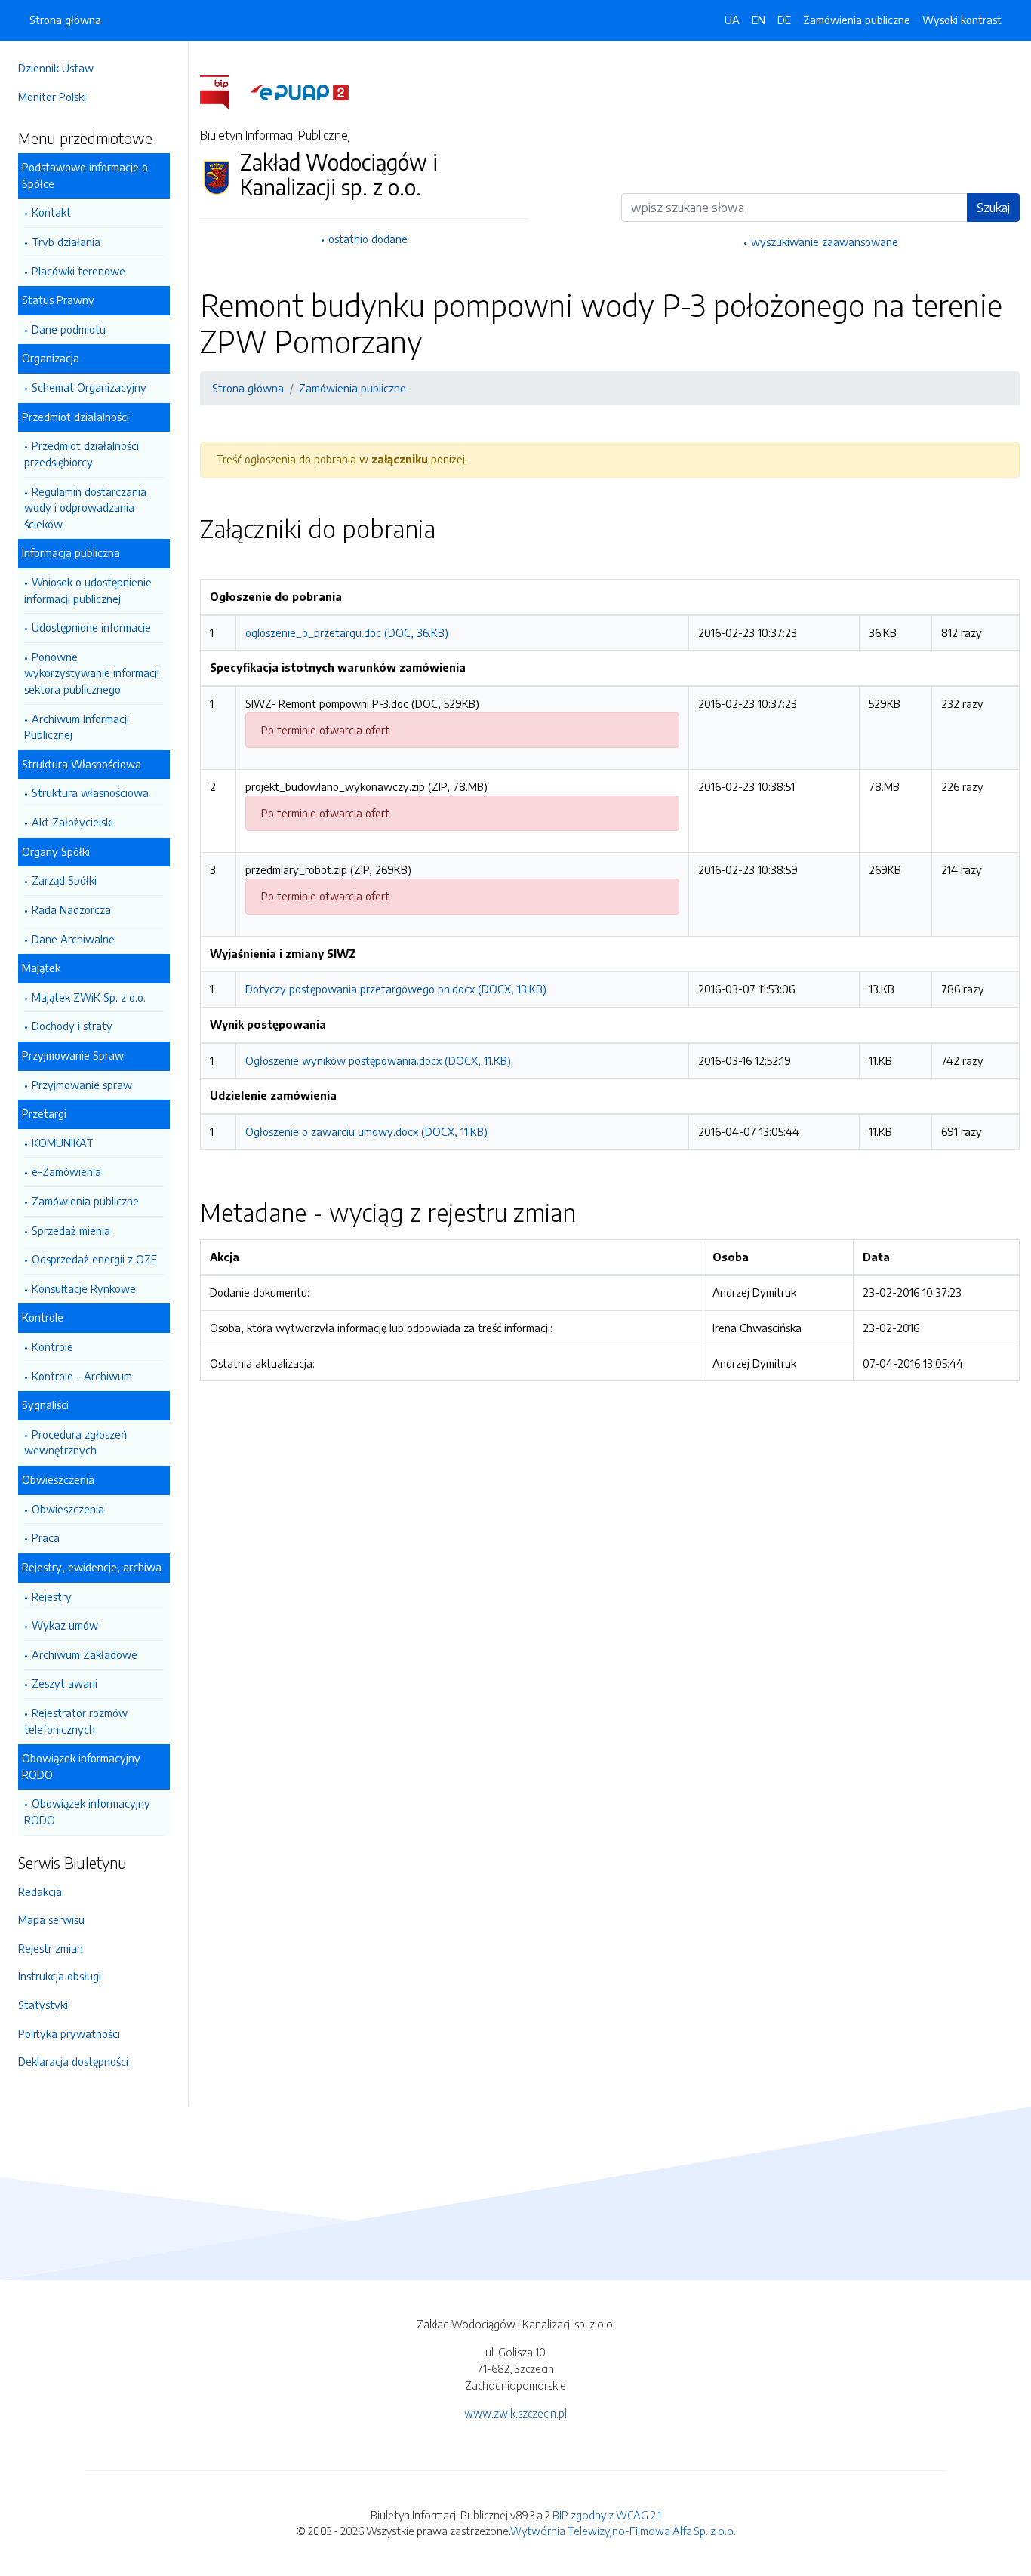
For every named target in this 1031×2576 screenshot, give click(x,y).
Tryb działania (66, 242)
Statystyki (43, 2005)
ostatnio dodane (368, 239)
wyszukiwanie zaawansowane (825, 242)
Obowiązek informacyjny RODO (87, 1811)
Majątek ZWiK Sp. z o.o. (89, 997)
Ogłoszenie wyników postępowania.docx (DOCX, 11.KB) (378, 1060)
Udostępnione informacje (91, 627)
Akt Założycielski (72, 822)
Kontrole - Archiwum (82, 1376)
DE (784, 20)
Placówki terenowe (78, 271)
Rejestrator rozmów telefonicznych (76, 1721)
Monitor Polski (52, 97)
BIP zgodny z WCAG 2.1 (607, 2515)
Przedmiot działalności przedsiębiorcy (82, 454)
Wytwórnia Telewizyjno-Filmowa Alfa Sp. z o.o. (623, 2531)
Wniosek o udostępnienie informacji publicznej (88, 590)
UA (732, 20)
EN (759, 20)
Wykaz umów (65, 1625)
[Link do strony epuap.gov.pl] (300, 91)
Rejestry (52, 1596)
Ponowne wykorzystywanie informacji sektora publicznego (92, 673)
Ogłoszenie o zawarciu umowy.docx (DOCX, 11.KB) (366, 1131)
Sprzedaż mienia (71, 1230)
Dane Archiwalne (73, 939)
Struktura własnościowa (90, 792)
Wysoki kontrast (962, 20)
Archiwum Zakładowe (85, 1654)
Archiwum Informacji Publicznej (77, 727)
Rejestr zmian (51, 1948)
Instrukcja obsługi (60, 1976)
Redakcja (40, 1891)
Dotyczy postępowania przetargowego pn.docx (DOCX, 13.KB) (396, 989)
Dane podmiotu (69, 329)
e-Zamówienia (66, 1171)
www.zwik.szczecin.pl (515, 2413)
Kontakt (51, 212)
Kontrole (52, 1346)
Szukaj (993, 208)
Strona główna (65, 20)
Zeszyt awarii (65, 1683)
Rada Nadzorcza (71, 909)
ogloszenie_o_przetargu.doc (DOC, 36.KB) (347, 632)
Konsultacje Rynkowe (84, 1288)
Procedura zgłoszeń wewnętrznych (75, 1442)
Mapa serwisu (51, 1919)
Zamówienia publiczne (85, 1201)
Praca (46, 1537)
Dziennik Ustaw (56, 68)
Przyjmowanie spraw (82, 1085)
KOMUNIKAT (63, 1143)
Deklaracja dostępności (73, 2061)
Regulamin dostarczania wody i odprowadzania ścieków (85, 508)
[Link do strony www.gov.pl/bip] (224, 91)
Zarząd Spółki (64, 880)
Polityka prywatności (69, 2033)
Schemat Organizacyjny (89, 387)
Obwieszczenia (68, 1509)
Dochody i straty (72, 1026)
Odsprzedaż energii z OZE (94, 1259)
